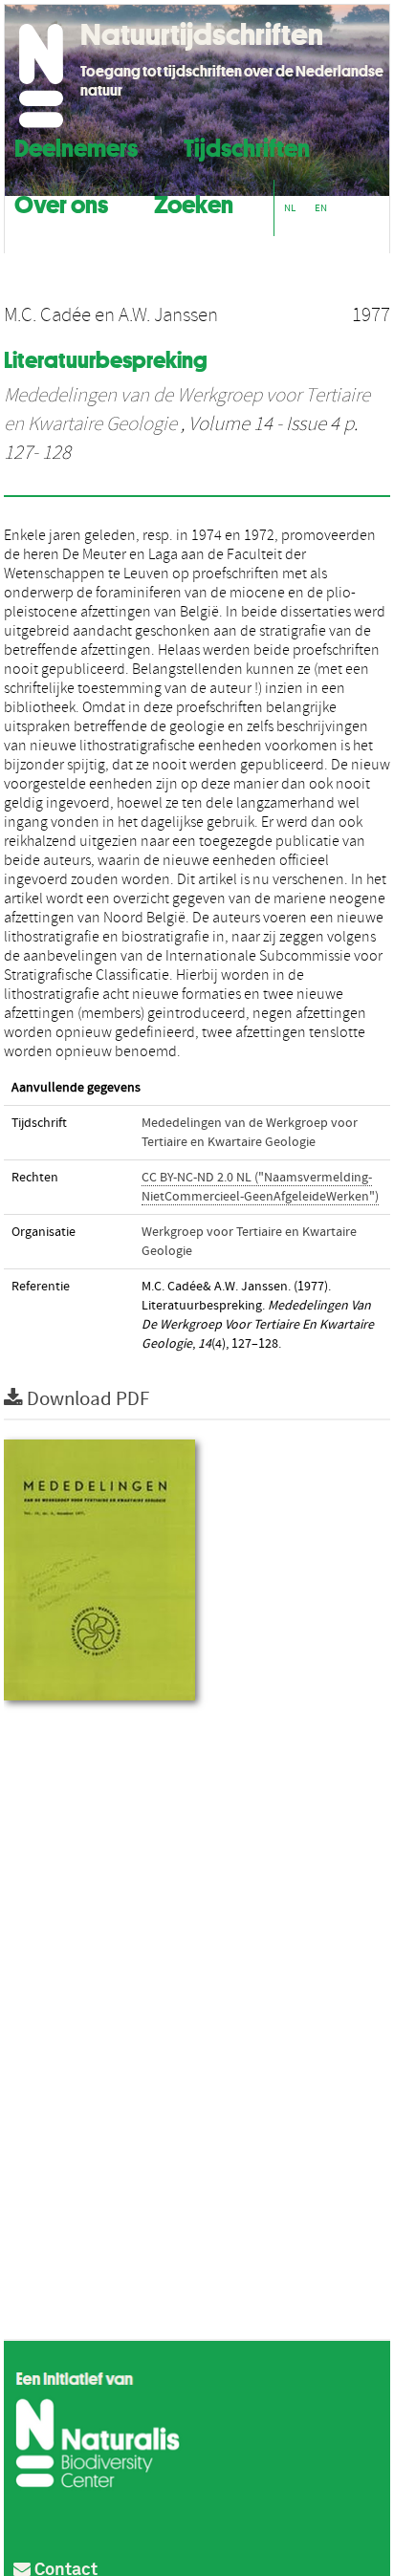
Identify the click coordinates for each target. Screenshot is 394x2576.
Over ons (61, 202)
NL (290, 208)
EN (321, 208)
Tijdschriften (247, 146)
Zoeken (194, 202)
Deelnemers (76, 146)
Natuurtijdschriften (202, 34)
